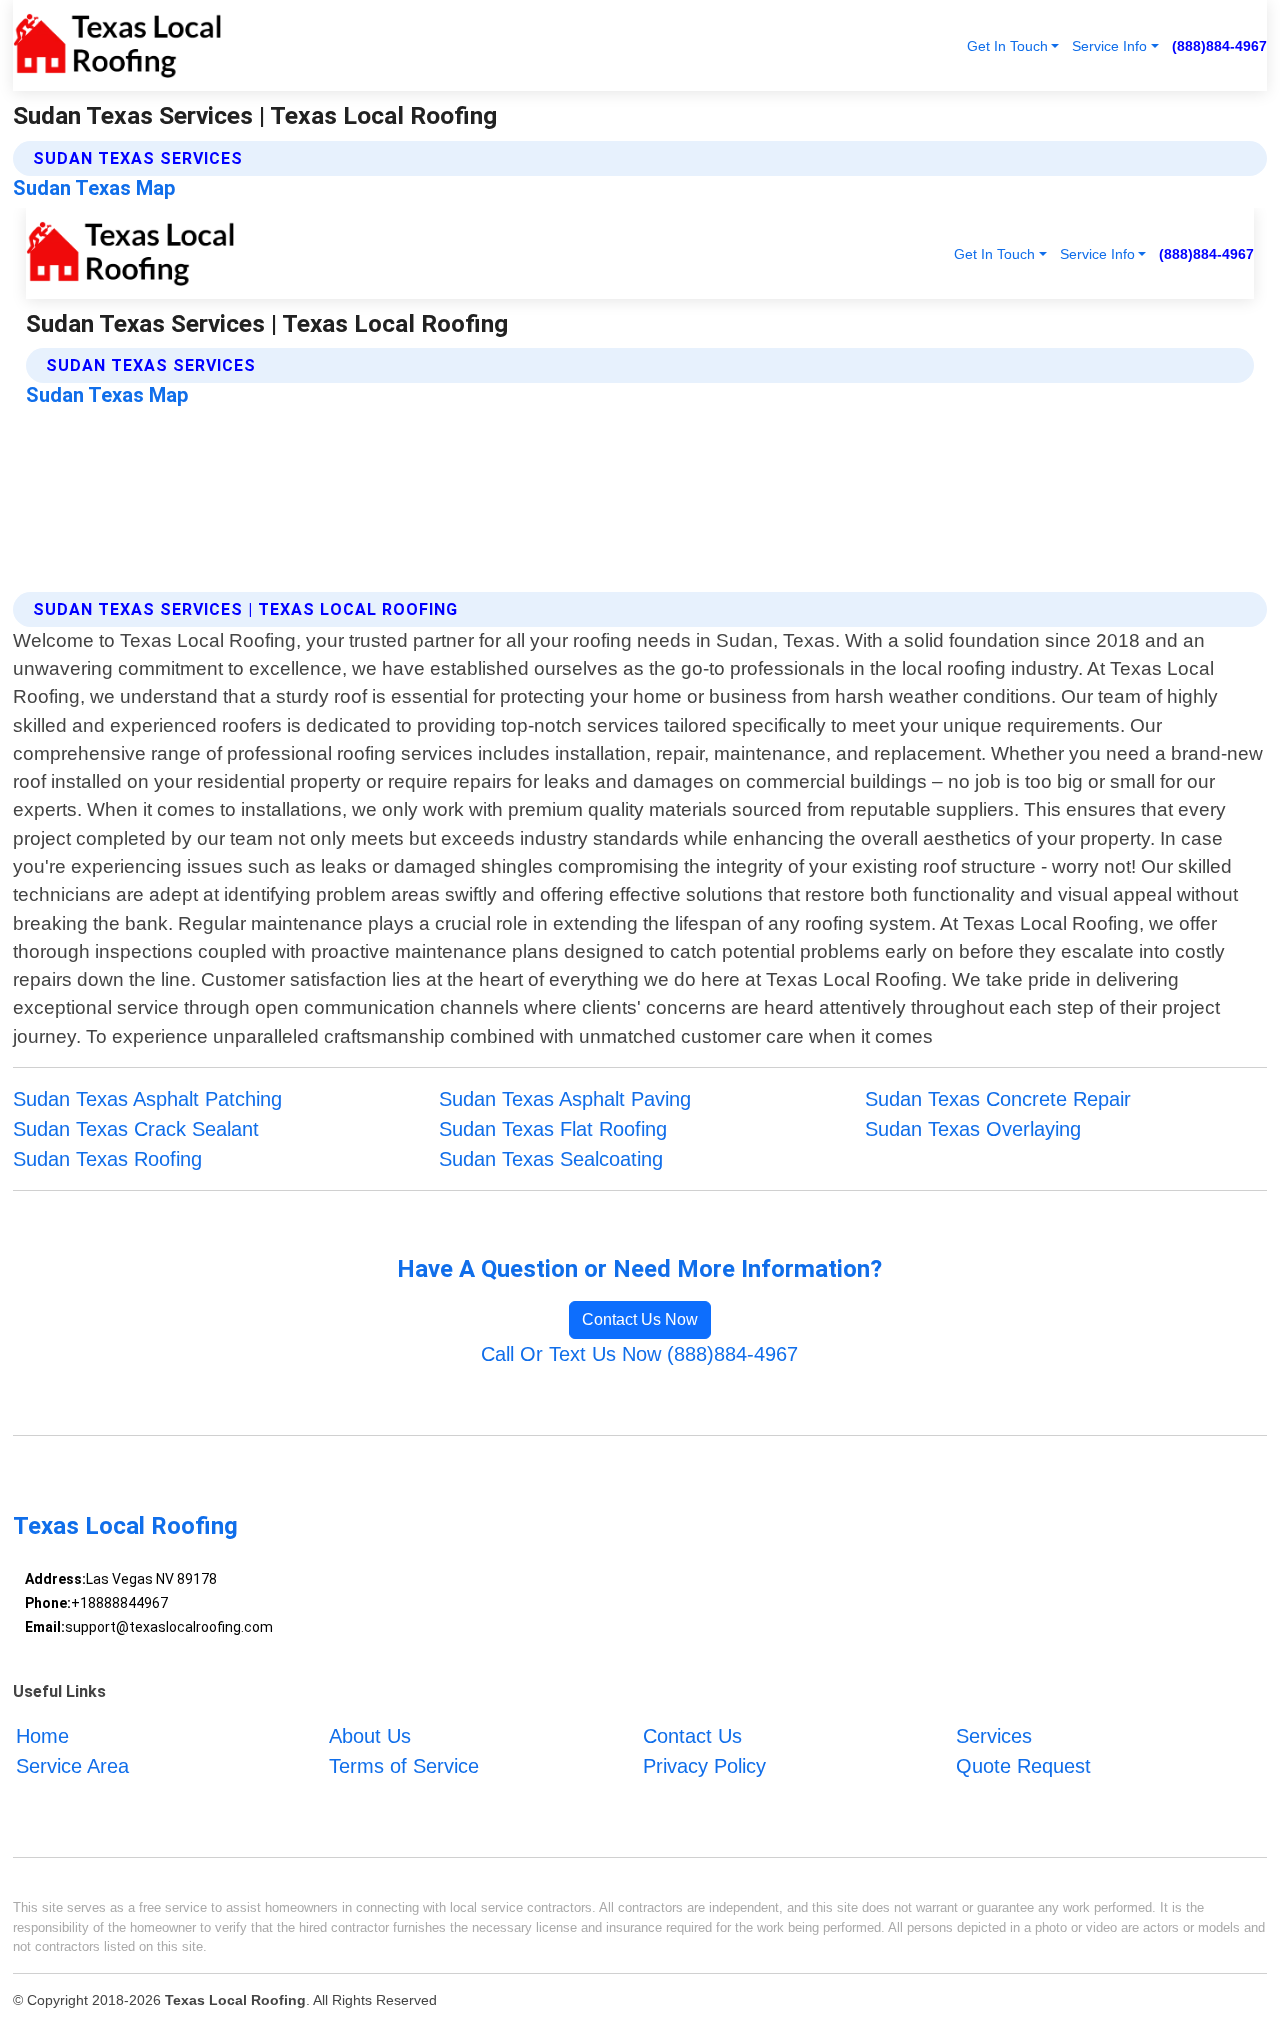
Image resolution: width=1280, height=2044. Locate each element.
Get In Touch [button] (1007, 46)
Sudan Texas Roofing (107, 1159)
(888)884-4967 (1219, 46)
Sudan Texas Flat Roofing (553, 1129)
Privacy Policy (704, 1766)
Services (994, 1736)
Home (42, 1736)
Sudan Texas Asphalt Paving (565, 1099)
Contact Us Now (640, 1319)
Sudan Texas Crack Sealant (136, 1129)
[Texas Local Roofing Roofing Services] (117, 45)
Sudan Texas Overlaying (973, 1129)
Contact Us (692, 1736)
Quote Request (1023, 1766)
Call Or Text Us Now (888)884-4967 (639, 1354)
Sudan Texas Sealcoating (551, 1159)
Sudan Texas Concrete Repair (998, 1099)
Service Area (72, 1766)
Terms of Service (404, 1766)
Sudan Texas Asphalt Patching (147, 1099)
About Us (370, 1736)
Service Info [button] (1109, 46)
